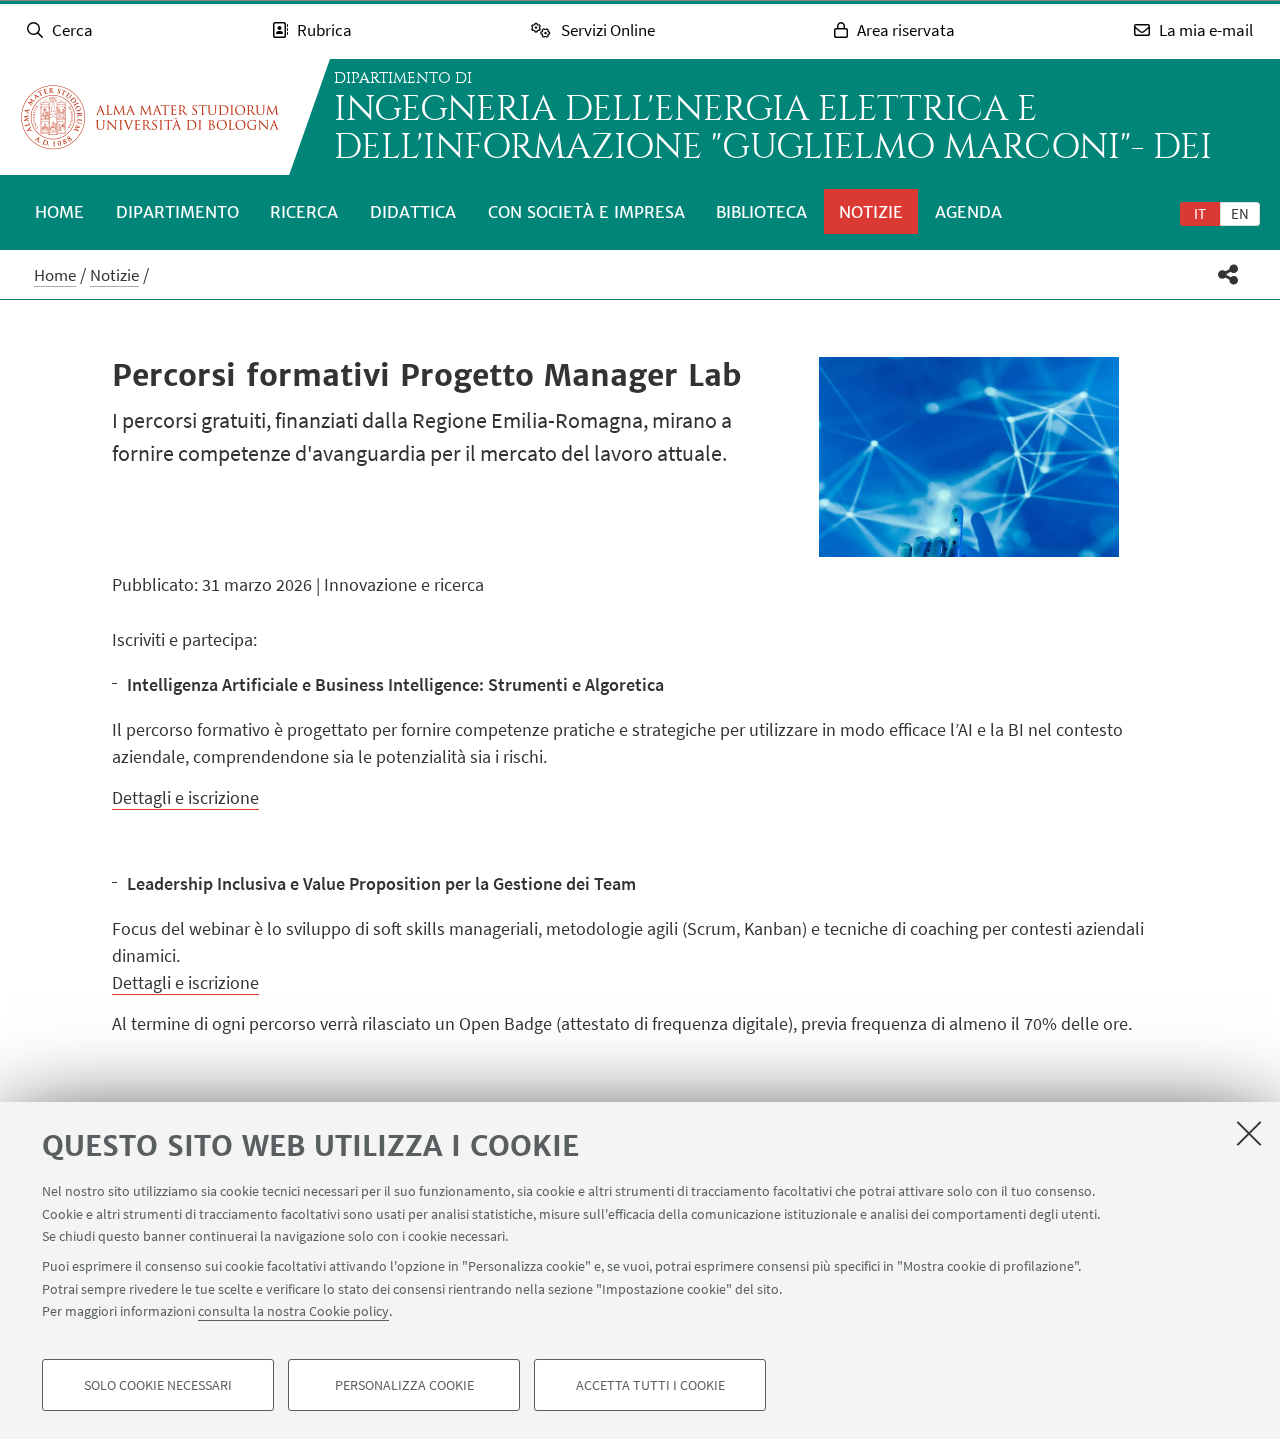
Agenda (968, 212)
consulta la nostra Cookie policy (293, 1311)
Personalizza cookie (404, 1385)
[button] (1228, 274)
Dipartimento (177, 212)
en (1240, 213)
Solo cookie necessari (158, 1385)
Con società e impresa (586, 212)
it (1200, 213)
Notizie (871, 212)
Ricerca (304, 212)
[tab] (1200, 213)
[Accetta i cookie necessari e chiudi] (1249, 1133)
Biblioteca (761, 212)
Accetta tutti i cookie (650, 1385)
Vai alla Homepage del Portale (150, 117)
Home (59, 212)
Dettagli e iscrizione (185, 797)
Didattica (413, 212)
